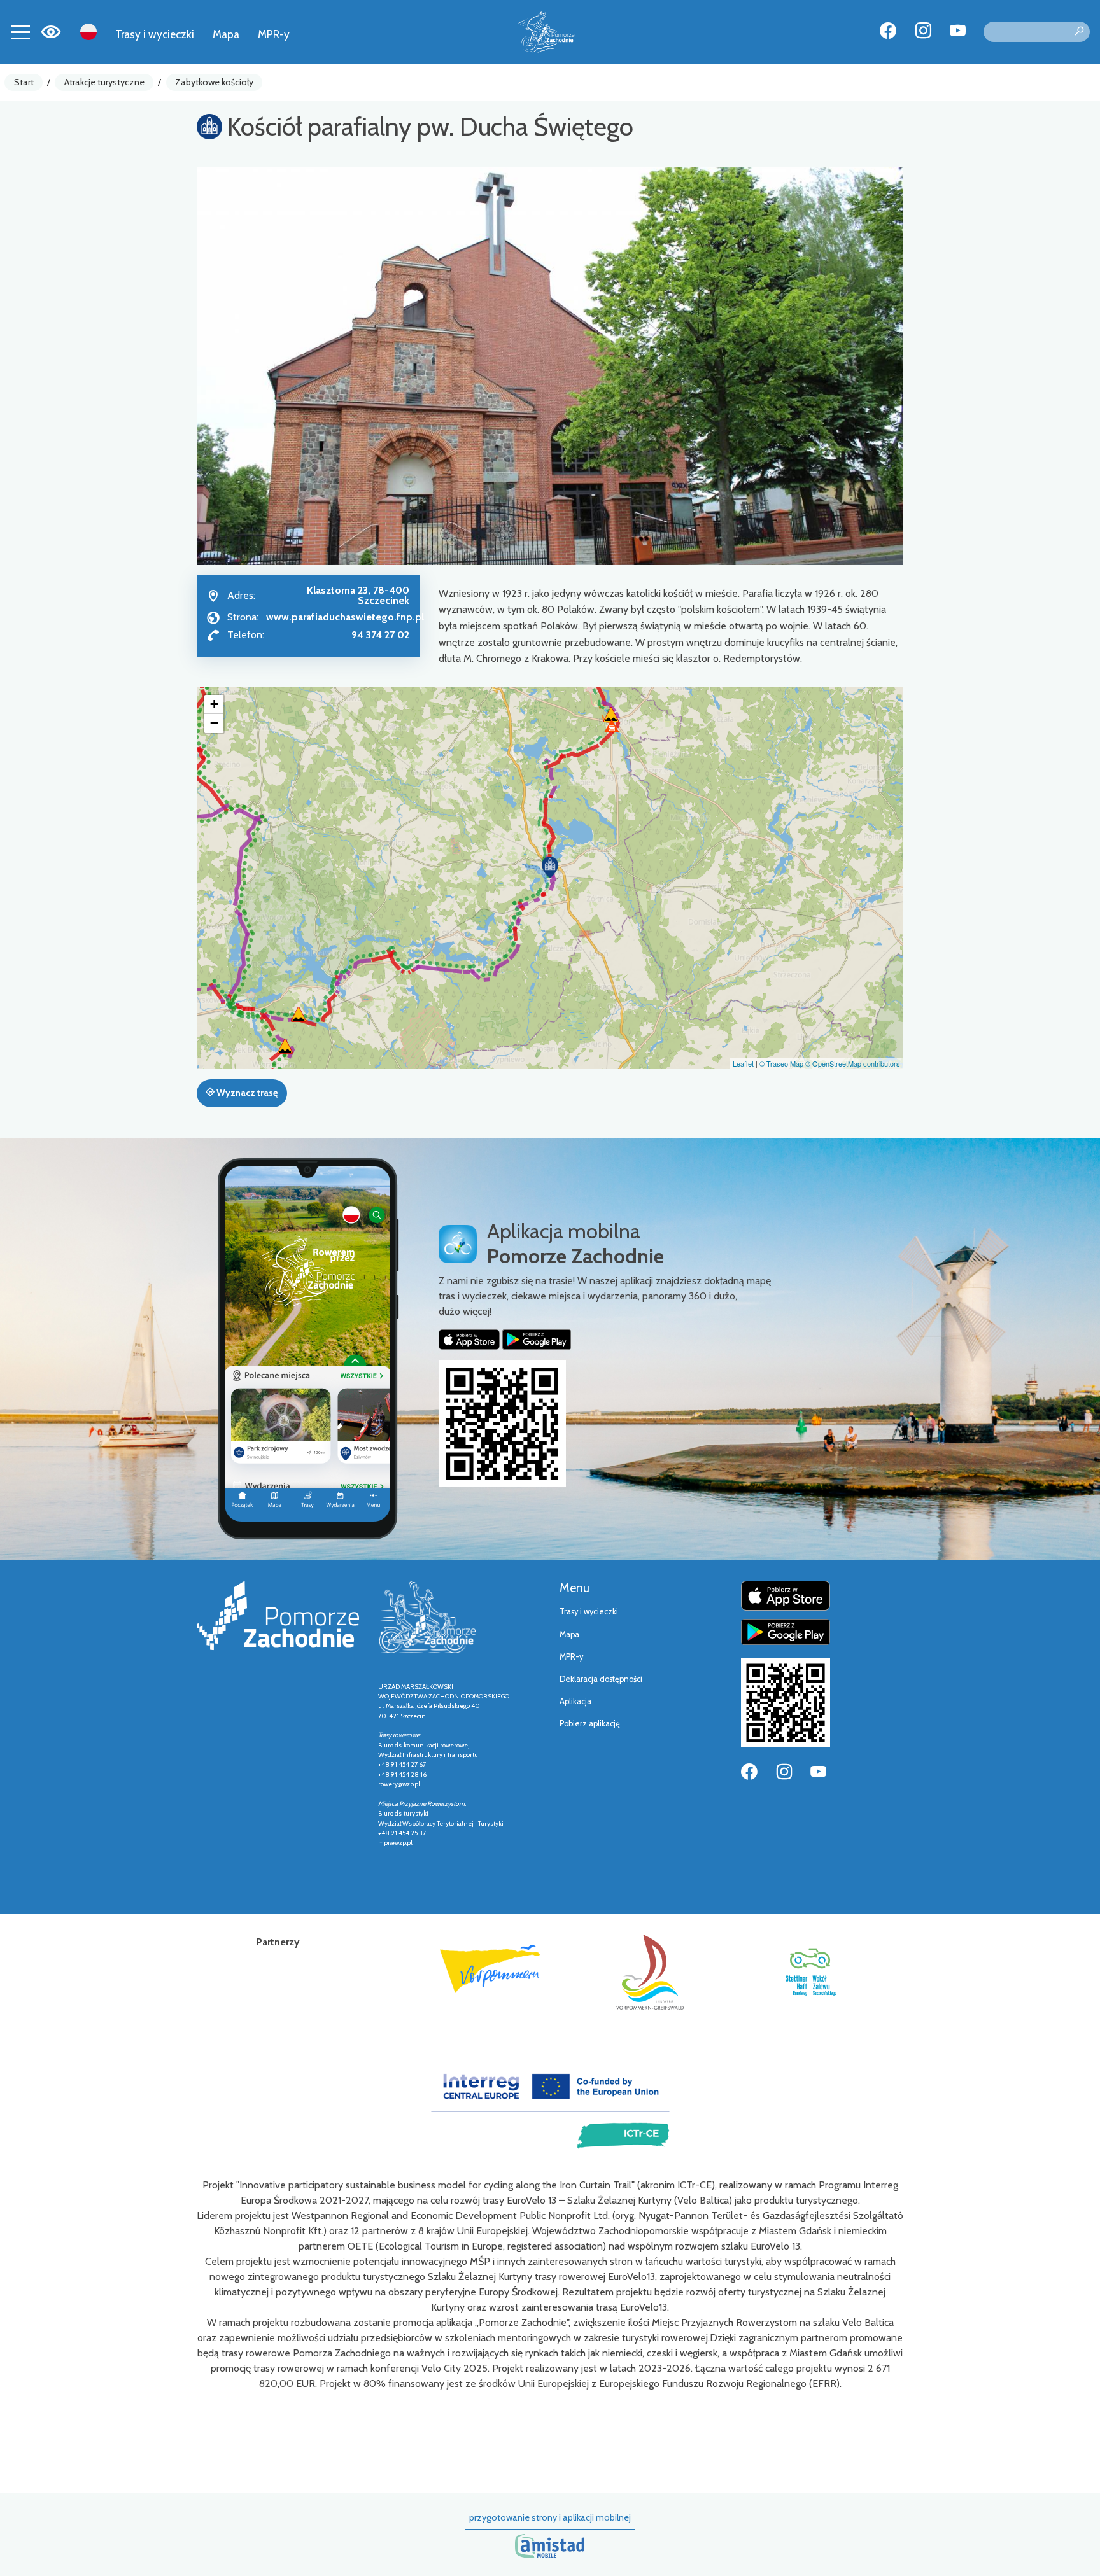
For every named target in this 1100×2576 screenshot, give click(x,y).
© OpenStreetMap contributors (853, 1063)
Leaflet (743, 1063)
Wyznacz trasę (246, 1093)
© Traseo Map (781, 1063)
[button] (550, 867)
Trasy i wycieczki (155, 34)
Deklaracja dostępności (601, 1679)
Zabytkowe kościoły (214, 82)
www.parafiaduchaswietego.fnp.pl (345, 617)
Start (24, 82)
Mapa (226, 34)
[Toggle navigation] (20, 32)
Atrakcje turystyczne (104, 82)
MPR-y (274, 34)
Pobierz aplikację (590, 1724)
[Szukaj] (1079, 32)
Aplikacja (575, 1701)
